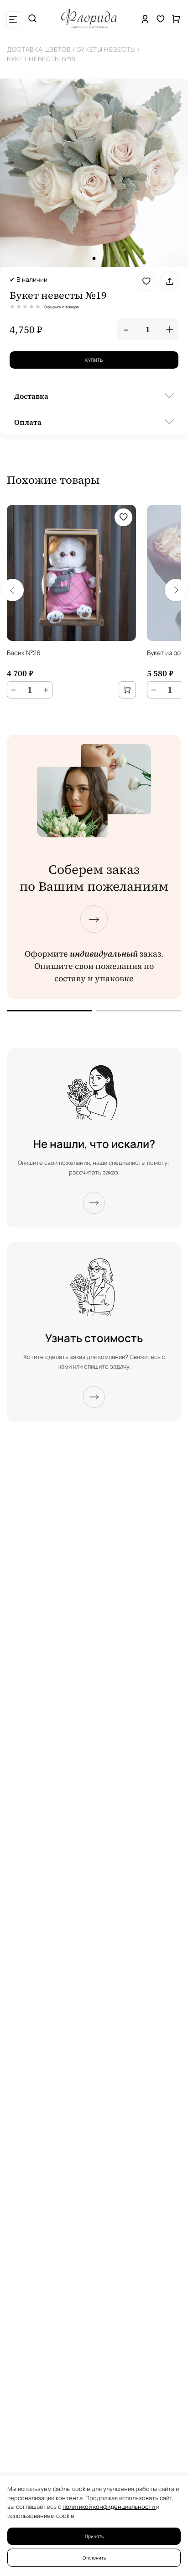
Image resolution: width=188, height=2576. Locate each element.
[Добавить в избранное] (146, 281)
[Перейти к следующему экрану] (94, 919)
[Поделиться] (170, 281)
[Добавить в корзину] (127, 690)
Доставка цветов (39, 49)
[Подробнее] (94, 1203)
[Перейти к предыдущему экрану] (50, 1011)
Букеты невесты (107, 49)
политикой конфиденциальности (109, 2507)
